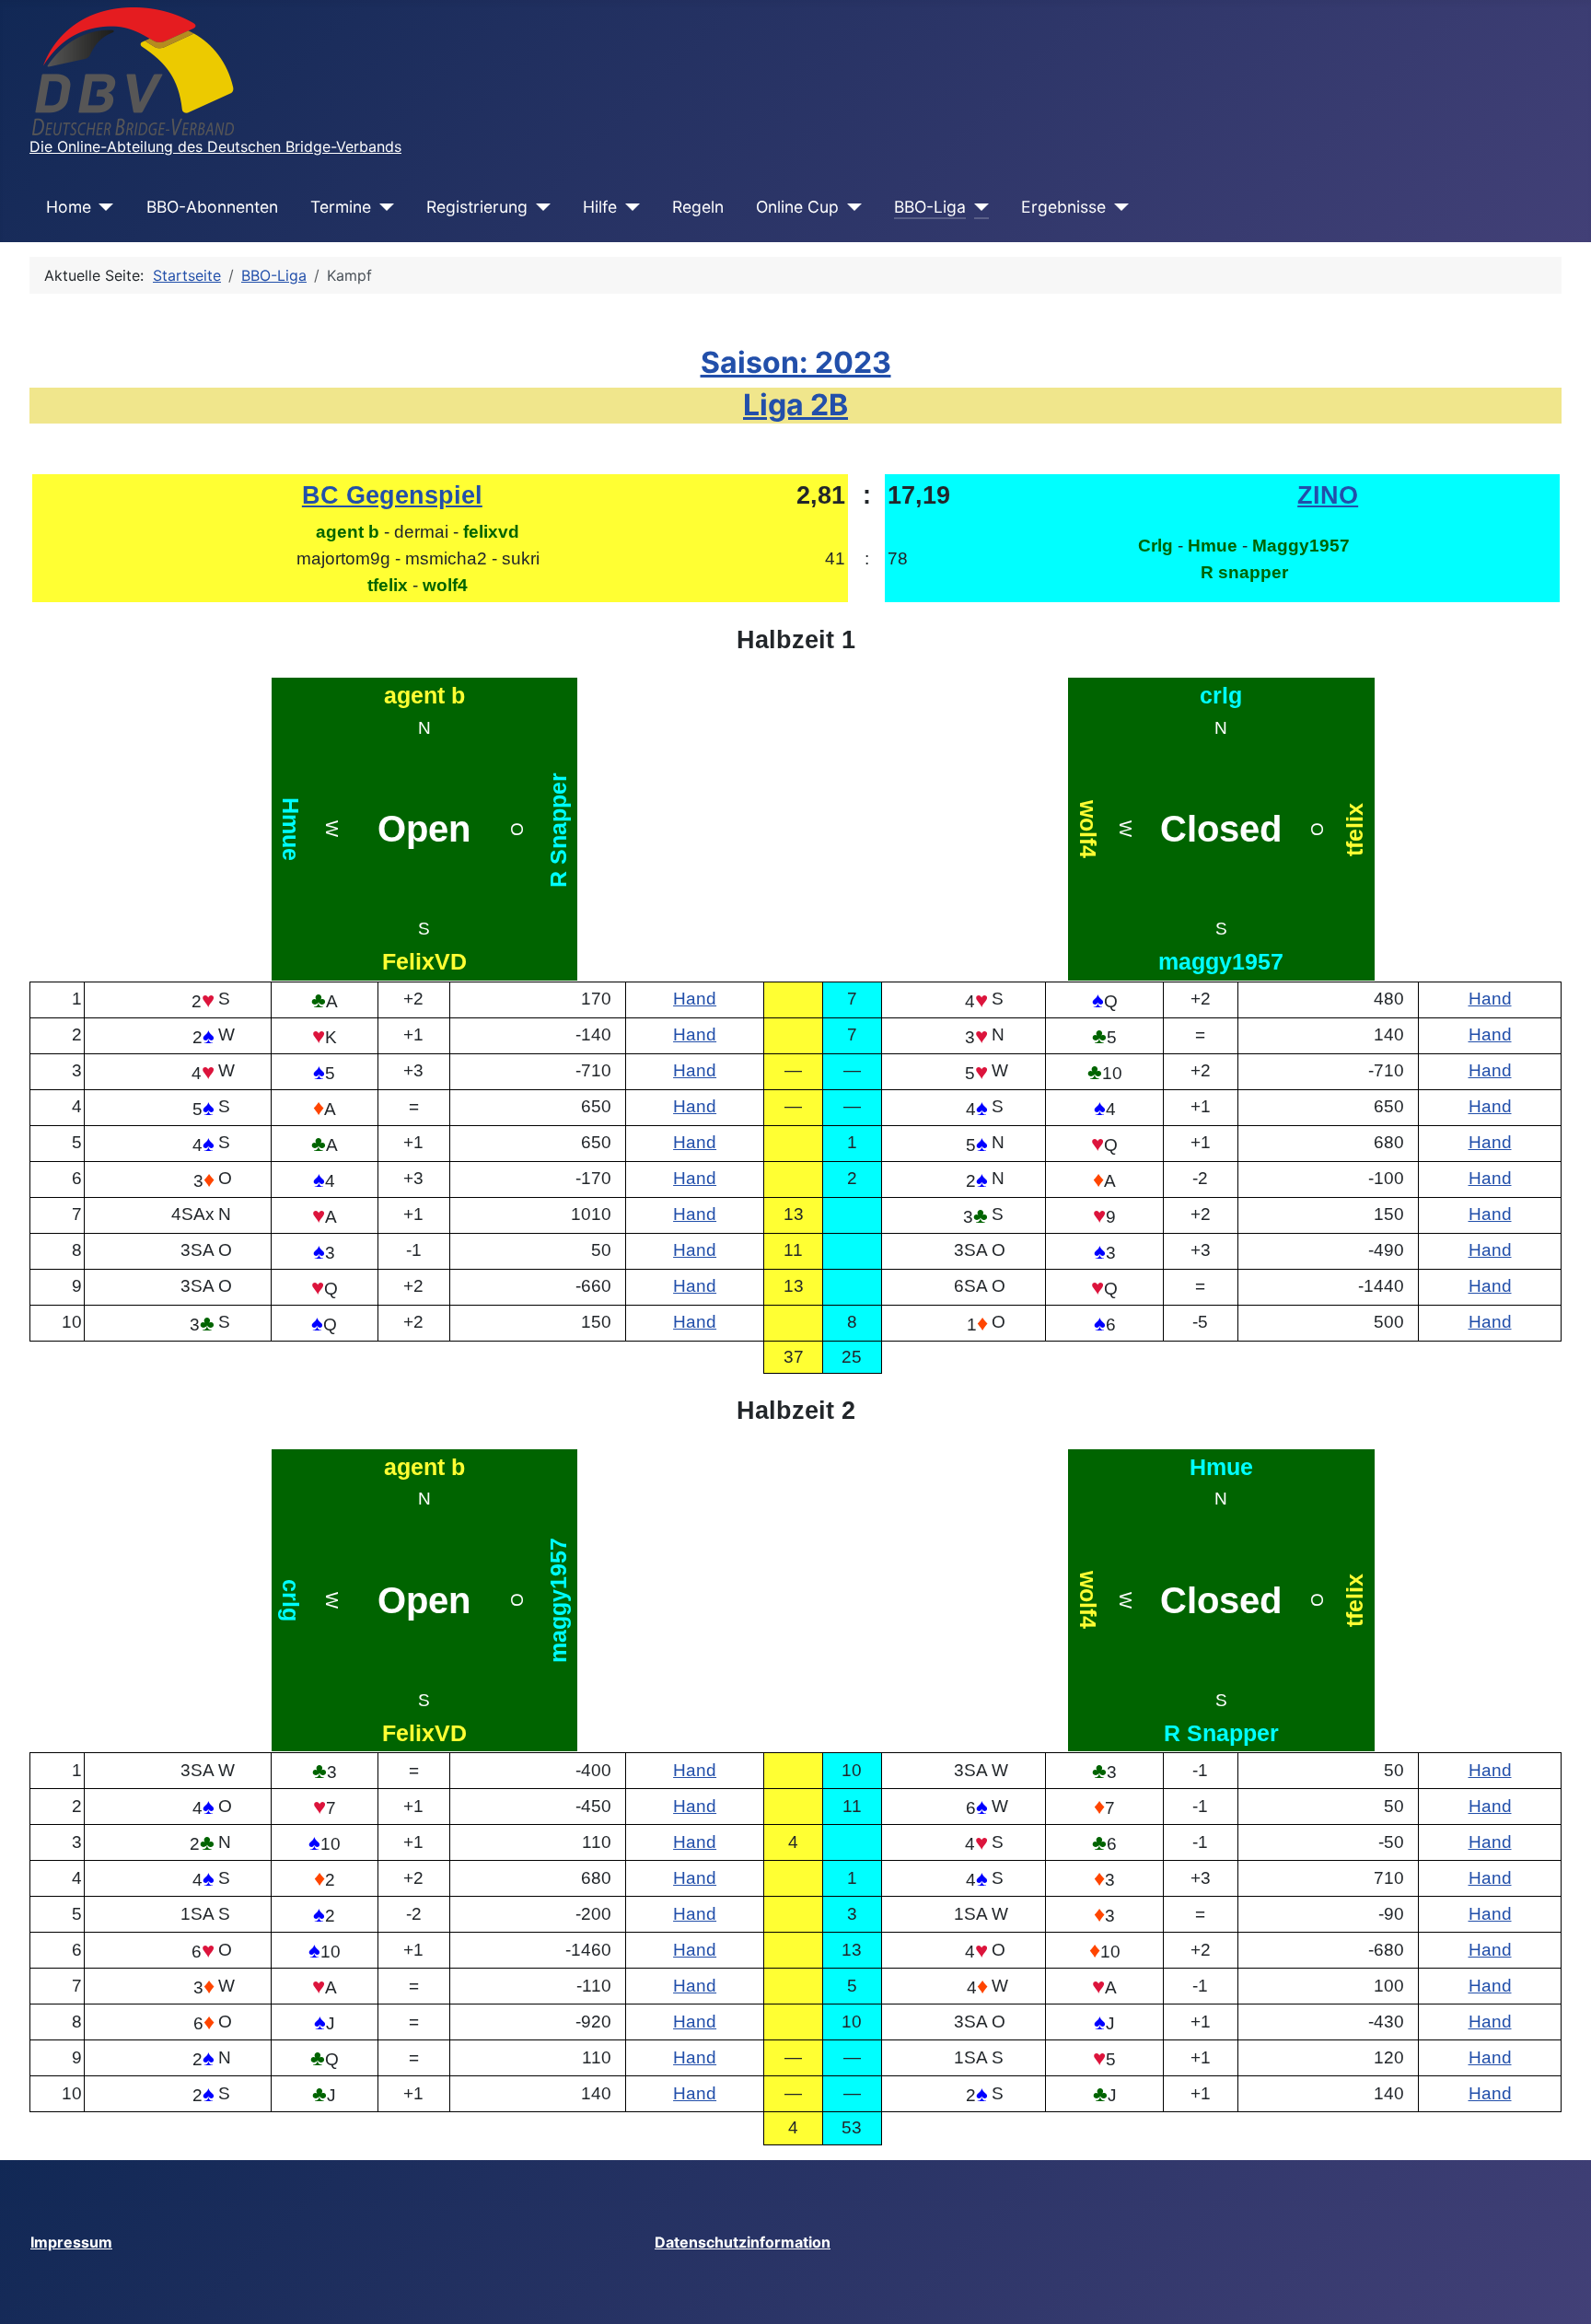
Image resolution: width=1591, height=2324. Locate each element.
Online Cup (797, 207)
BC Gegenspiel (392, 495)
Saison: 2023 (796, 362)
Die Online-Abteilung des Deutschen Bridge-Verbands (215, 146)
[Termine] (383, 207)
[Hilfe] (628, 207)
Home (69, 207)
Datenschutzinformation (743, 2242)
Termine (341, 207)
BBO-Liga (930, 207)
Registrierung (477, 207)
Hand (695, 999)
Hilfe (600, 207)
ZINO (1328, 495)
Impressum (71, 2242)
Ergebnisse (1063, 207)
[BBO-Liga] (977, 207)
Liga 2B (795, 405)
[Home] (103, 207)
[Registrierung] (539, 207)
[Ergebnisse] (1117, 207)
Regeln (698, 207)
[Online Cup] (850, 207)
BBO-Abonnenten (212, 207)
